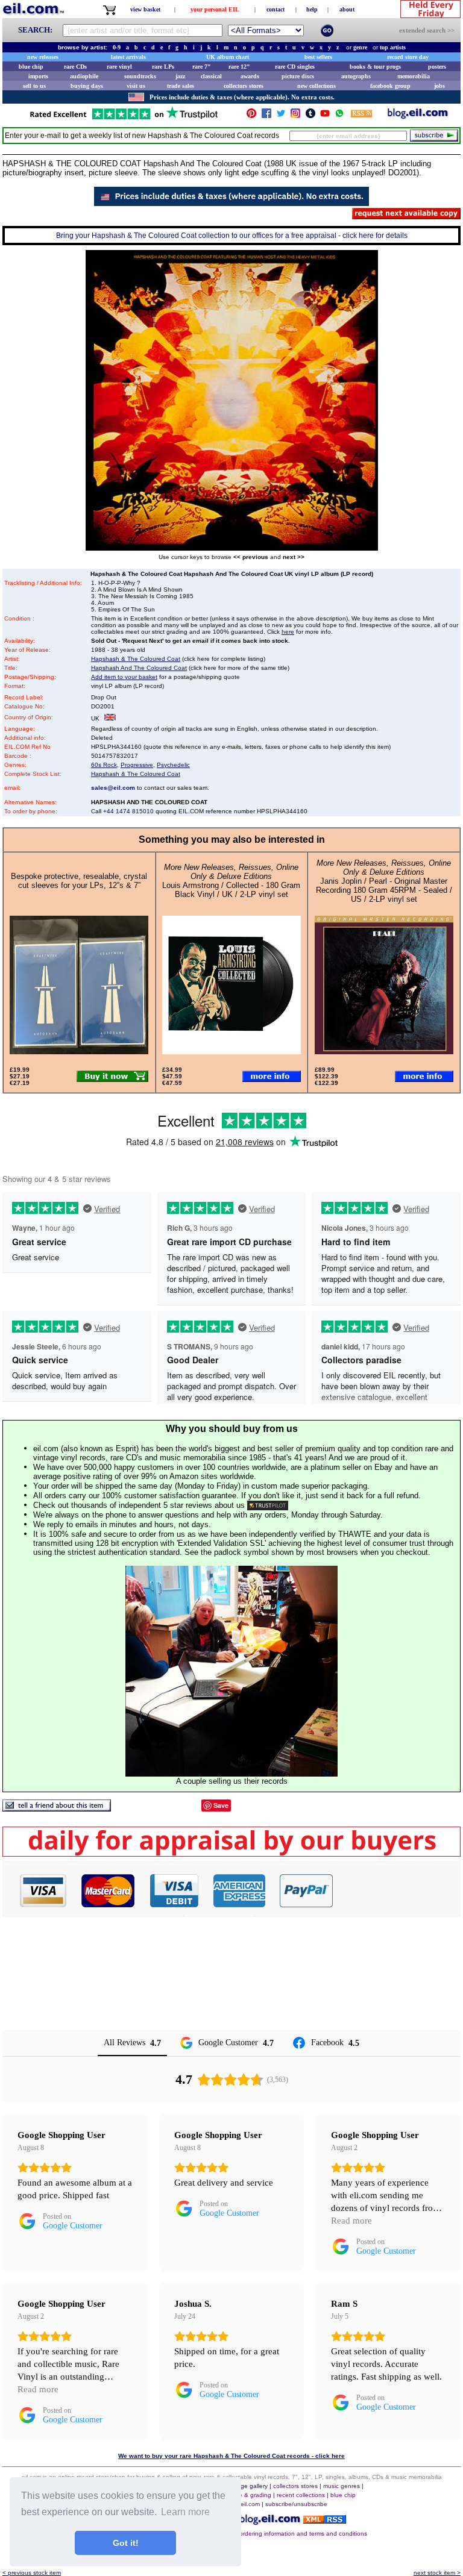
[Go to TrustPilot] (124, 118)
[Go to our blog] (418, 116)
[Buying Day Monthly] (231, 1853)
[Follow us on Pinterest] (251, 116)
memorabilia (414, 76)
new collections (317, 86)
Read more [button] (351, 2221)
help (312, 9)
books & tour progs (375, 67)
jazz (180, 76)
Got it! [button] (126, 2543)
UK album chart (228, 57)
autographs (356, 76)
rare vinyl (119, 67)
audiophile (84, 76)
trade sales (181, 86)
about (347, 9)
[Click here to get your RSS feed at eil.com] (361, 115)
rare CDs (75, 67)
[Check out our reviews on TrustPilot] (268, 1505)
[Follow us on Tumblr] (310, 116)
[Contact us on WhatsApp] (339, 116)
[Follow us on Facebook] (266, 116)
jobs (439, 86)
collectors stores (244, 86)
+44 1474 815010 (128, 811)
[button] (397, 1890)
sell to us (34, 86)
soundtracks (140, 76)
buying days (87, 86)
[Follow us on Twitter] (281, 116)
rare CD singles (295, 67)
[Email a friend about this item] (57, 1808)
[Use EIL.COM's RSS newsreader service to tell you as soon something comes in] (325, 2520)
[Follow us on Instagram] (295, 116)
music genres (342, 2486)
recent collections (301, 2495)
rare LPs (163, 67)
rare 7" (202, 67)
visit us (136, 86)
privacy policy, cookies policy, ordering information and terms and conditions (263, 2534)
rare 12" (239, 67)
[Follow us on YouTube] (325, 116)
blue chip (31, 67)
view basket (145, 9)
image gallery (249, 2486)
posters (437, 67)
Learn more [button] (185, 2512)
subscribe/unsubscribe (296, 2504)
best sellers (318, 57)
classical (211, 76)
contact (276, 9)
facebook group (390, 86)
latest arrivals (128, 57)
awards (250, 76)
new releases (43, 57)
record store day (408, 57)
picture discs (298, 76)
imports (38, 76)
